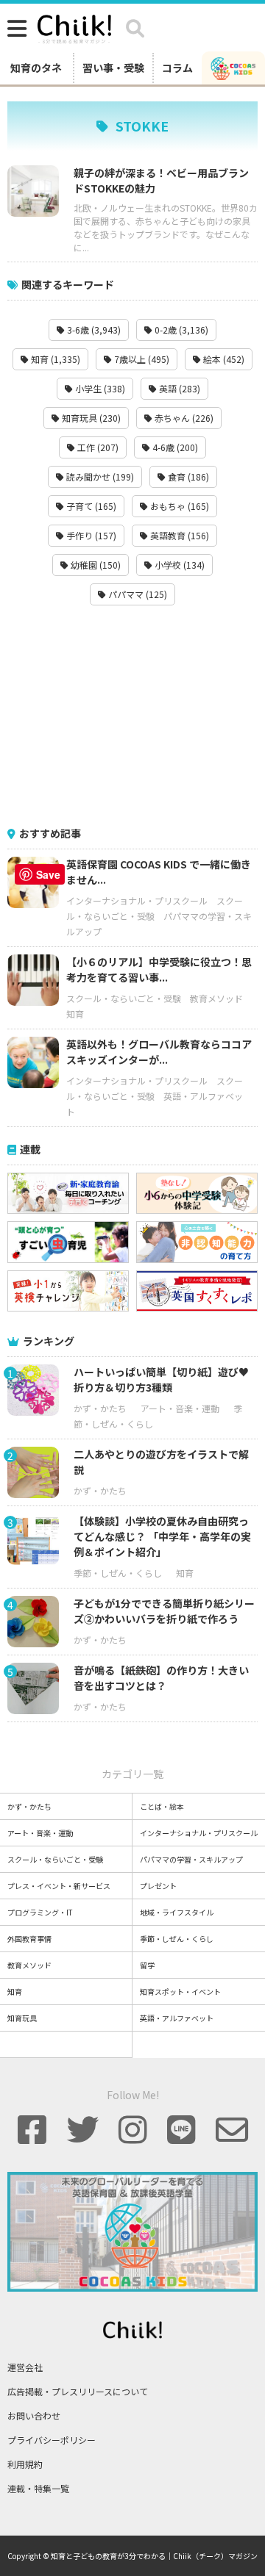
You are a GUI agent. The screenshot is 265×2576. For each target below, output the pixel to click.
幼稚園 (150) (95, 565)
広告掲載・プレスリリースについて (78, 2391)
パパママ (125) (137, 594)
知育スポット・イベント (180, 1992)
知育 (75, 1014)
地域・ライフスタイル (177, 1912)
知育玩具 (22, 2018)
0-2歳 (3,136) (180, 330)
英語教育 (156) (179, 535)
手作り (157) (90, 535)
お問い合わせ (34, 2415)
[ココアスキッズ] (233, 68)
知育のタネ (36, 68)
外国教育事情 (29, 1939)
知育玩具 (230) (90, 418)
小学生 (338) (99, 388)
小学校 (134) (179, 565)
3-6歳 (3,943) (93, 330)
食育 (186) (187, 476)
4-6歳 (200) (174, 447)
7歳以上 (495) (141, 359)
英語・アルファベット (177, 2018)
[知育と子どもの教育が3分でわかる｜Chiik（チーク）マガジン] (74, 26)
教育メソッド (216, 998)
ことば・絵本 (162, 1806)
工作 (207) (97, 447)
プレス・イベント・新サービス (59, 1886)
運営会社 (25, 2367)
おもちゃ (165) (179, 506)
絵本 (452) (223, 359)
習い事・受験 (113, 68)
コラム (177, 68)
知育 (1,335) (54, 359)
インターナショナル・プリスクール (137, 900)
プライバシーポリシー (52, 2440)
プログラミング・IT (40, 1912)
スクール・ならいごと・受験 (124, 998)
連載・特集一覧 (38, 2488)
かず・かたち (100, 1408)
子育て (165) (90, 506)
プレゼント (158, 1886)
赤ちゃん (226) (183, 418)
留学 (147, 1965)
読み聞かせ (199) (99, 476)
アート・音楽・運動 (180, 1408)
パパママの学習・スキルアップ (191, 1859)
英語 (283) (179, 388)
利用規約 (25, 2464)
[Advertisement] (132, 716)
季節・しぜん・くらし (118, 1573)
